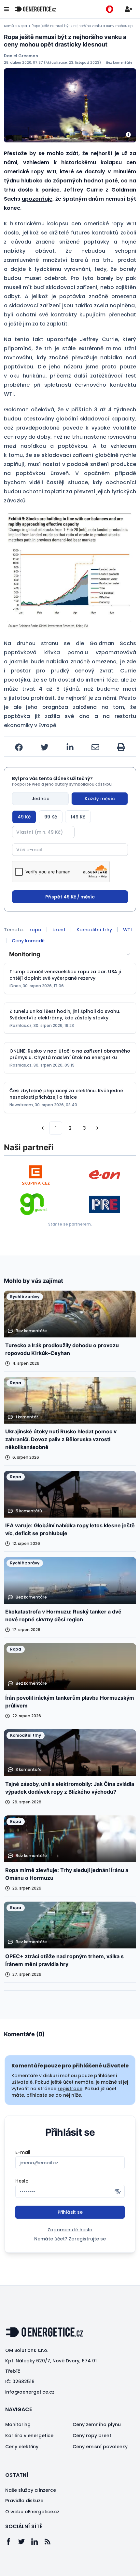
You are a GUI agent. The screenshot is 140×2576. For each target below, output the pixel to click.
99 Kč (51, 817)
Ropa (23, 26)
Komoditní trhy (94, 930)
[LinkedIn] (38, 2542)
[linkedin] (70, 747)
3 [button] (84, 1128)
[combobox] (70, 954)
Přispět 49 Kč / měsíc (70, 897)
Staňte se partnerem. (70, 1224)
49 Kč (24, 817)
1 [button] (56, 1128)
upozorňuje (37, 199)
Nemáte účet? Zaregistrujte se (70, 2239)
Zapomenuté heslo (70, 2230)
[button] (70, 571)
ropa (35, 930)
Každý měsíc (100, 799)
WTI (127, 930)
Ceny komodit (28, 941)
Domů (9, 26)
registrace (70, 2089)
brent (59, 930)
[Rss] (51, 2542)
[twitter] (45, 747)
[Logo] (35, 9)
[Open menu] (7, 9)
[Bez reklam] (110, 9)
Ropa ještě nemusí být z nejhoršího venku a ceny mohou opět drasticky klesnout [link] (84, 26)
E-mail (23, 2152)
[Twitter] (25, 2542)
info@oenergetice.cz (30, 2392)
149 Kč (78, 817)
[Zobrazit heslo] (118, 2191)
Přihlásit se (70, 2212)
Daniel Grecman (21, 56)
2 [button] (70, 1128)
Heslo (22, 2181)
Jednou (41, 799)
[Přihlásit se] (128, 9)
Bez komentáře (119, 63)
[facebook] (19, 747)
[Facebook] (12, 2542)
